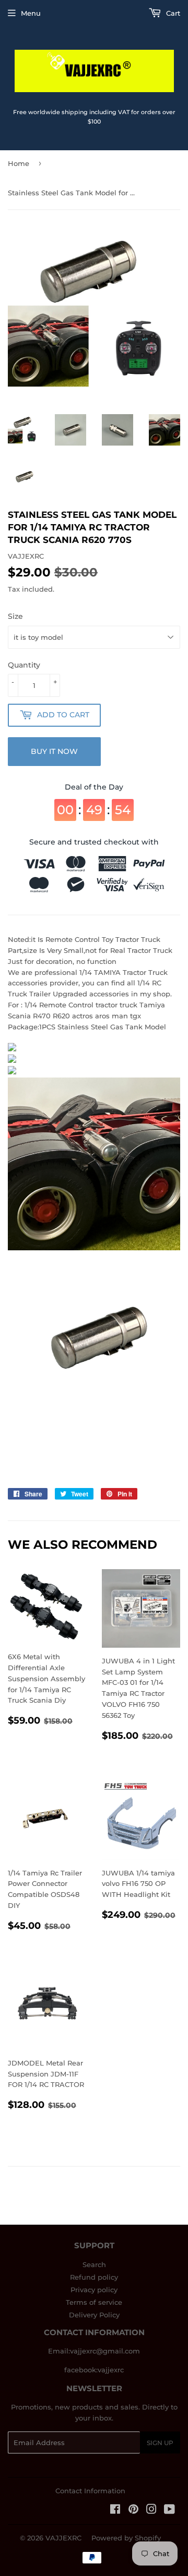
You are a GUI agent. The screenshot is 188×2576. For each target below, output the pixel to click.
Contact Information (90, 2491)
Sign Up (160, 2443)
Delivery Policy (94, 2315)
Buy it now (54, 751)
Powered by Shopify (126, 2538)
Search (94, 2264)
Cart (172, 13)
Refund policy (94, 2277)
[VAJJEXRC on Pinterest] (133, 2511)
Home (19, 163)
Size (15, 616)
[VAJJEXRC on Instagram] (151, 2511)
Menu (31, 13)
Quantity (24, 665)
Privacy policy (94, 2290)
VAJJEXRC (63, 2538)
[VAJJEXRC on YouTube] (169, 2511)
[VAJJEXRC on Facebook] (115, 2511)
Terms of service (94, 2302)
